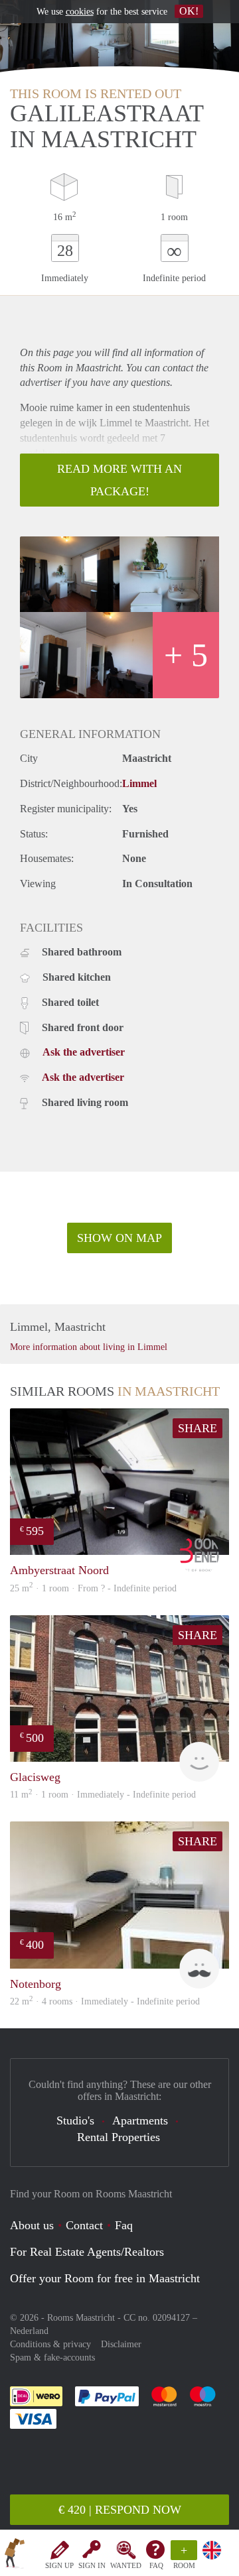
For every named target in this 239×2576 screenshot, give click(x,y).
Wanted (126, 2565)
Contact (84, 2225)
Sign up (59, 2565)
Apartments (140, 2120)
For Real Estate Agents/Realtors (87, 2252)
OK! (189, 11)
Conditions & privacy (50, 2344)
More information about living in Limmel (89, 1347)
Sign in (92, 2565)
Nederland (29, 2331)
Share (198, 1428)
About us (32, 2225)
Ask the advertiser (84, 1052)
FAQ (156, 2565)
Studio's (75, 2120)
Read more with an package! (119, 480)
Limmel (139, 783)
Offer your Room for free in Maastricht (105, 2278)
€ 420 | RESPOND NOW (120, 2510)
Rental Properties (119, 2137)
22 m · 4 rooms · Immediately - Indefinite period (105, 2001)
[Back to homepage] (15, 2555)
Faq (124, 2225)
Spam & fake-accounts (52, 2358)
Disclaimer (121, 2344)
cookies (80, 12)
